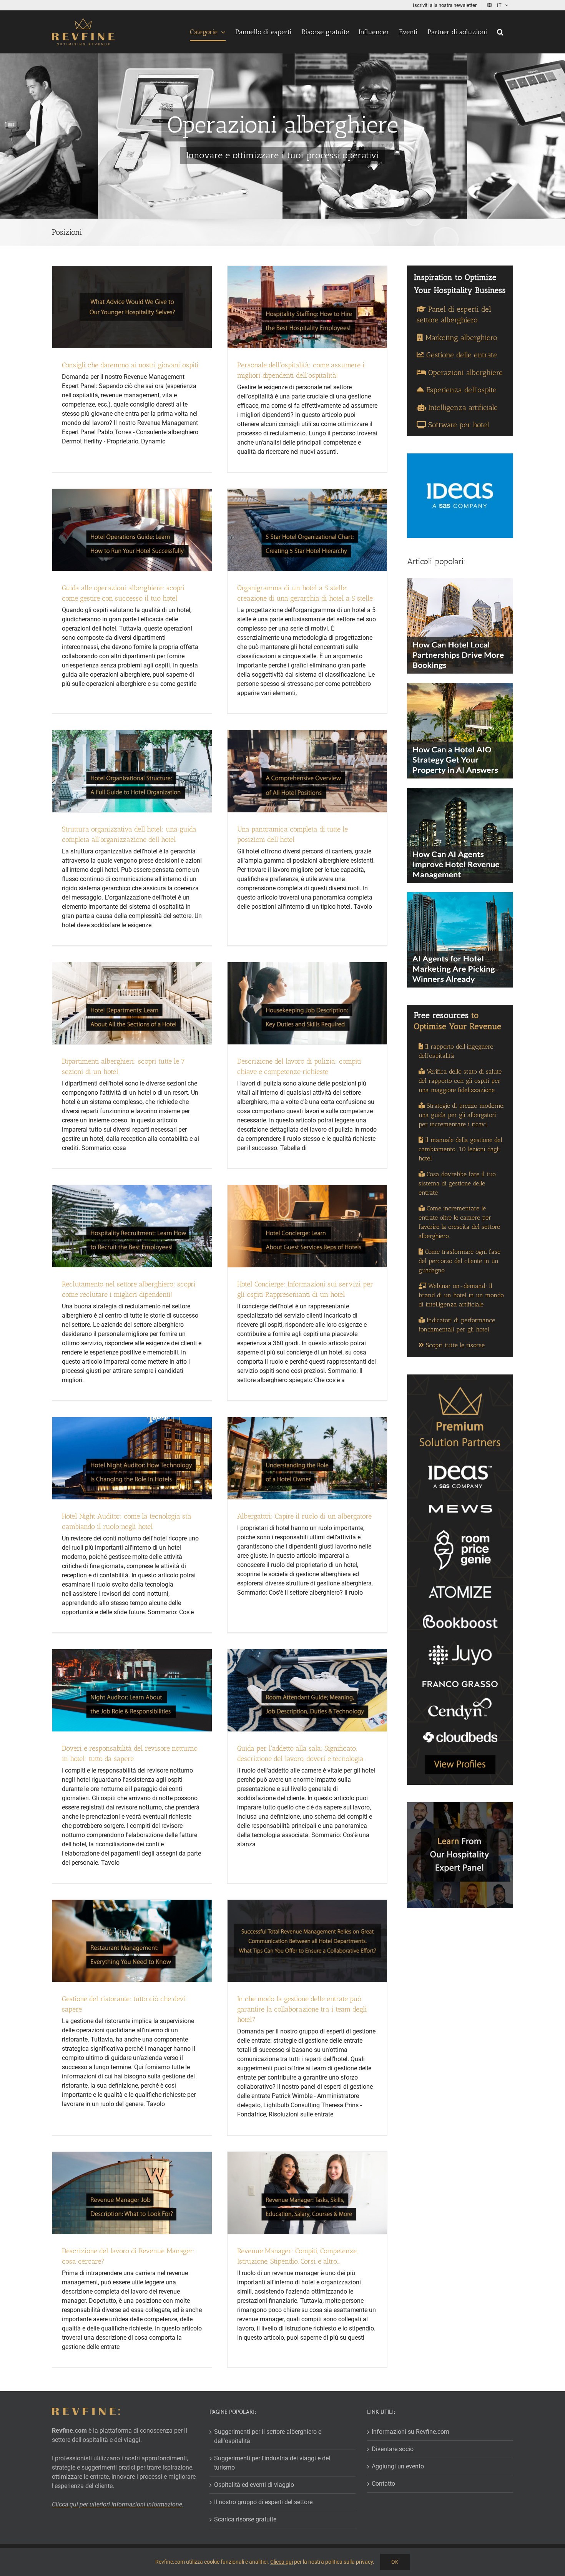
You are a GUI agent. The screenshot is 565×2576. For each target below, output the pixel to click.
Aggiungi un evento (398, 2466)
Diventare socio (393, 2449)
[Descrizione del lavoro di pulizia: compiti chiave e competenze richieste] (307, 1003)
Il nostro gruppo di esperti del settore (263, 2502)
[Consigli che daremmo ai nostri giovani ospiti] (132, 307)
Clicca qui (282, 2562)
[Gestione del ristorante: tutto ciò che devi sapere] (132, 1941)
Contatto (383, 2484)
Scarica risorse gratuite (245, 2519)
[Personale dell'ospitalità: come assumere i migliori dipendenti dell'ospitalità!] (307, 307)
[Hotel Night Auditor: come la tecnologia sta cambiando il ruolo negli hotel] (132, 1458)
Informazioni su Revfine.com (410, 2432)
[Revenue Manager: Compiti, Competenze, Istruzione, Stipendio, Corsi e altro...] (307, 2193)
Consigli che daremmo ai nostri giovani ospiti (130, 365)
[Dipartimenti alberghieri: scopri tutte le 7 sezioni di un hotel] (132, 1003)
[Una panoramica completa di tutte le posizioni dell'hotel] (307, 771)
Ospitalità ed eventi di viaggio (254, 2485)
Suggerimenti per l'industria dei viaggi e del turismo (272, 2463)
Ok (395, 2562)
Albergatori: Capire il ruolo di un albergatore (304, 1516)
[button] (500, 32)
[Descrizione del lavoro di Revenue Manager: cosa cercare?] (132, 2193)
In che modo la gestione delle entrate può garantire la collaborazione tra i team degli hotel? (302, 2009)
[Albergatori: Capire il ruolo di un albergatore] (307, 1458)
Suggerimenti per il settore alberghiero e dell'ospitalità (268, 2436)
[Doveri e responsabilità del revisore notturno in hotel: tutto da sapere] (132, 1690)
